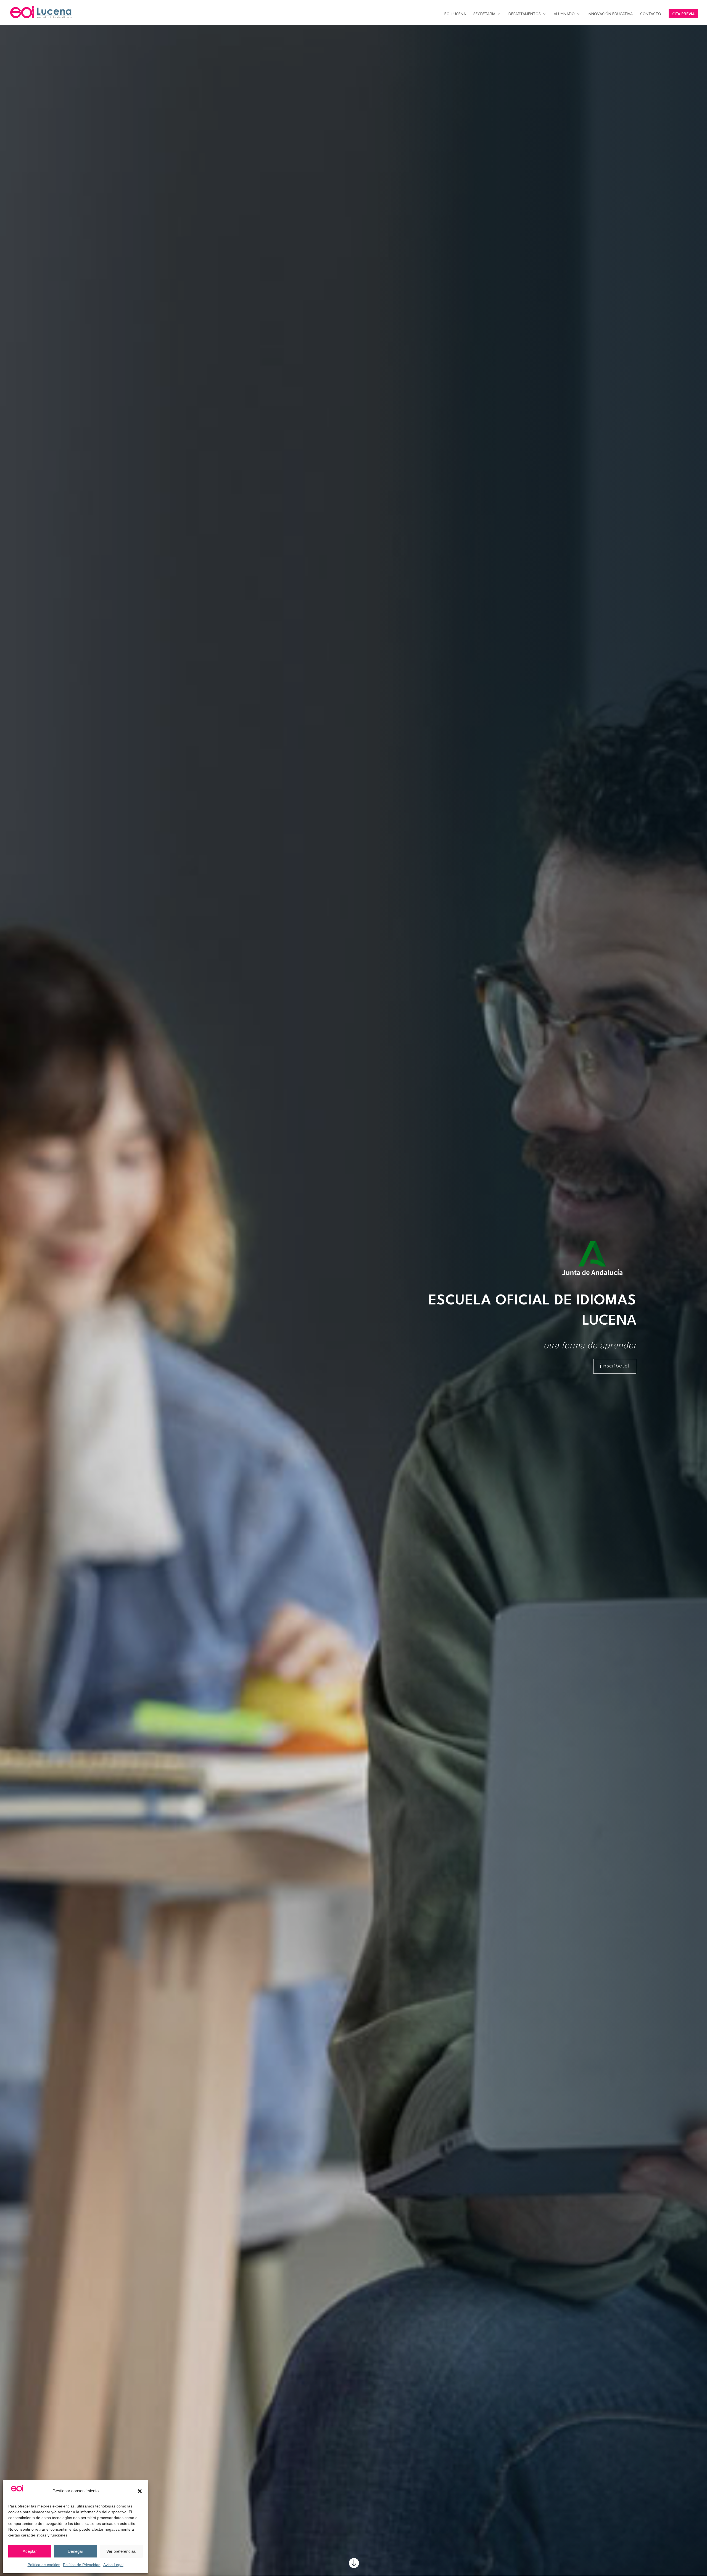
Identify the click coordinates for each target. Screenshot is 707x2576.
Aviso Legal (113, 2565)
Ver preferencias (121, 2551)
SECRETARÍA (484, 14)
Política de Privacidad (82, 2565)
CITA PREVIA (683, 14)
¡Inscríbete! (615, 1366)
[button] (140, 2491)
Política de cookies (44, 2565)
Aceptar (30, 2551)
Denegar (75, 2551)
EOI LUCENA (455, 14)
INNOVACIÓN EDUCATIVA (610, 14)
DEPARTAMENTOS (525, 14)
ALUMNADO (564, 14)
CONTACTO (651, 14)
